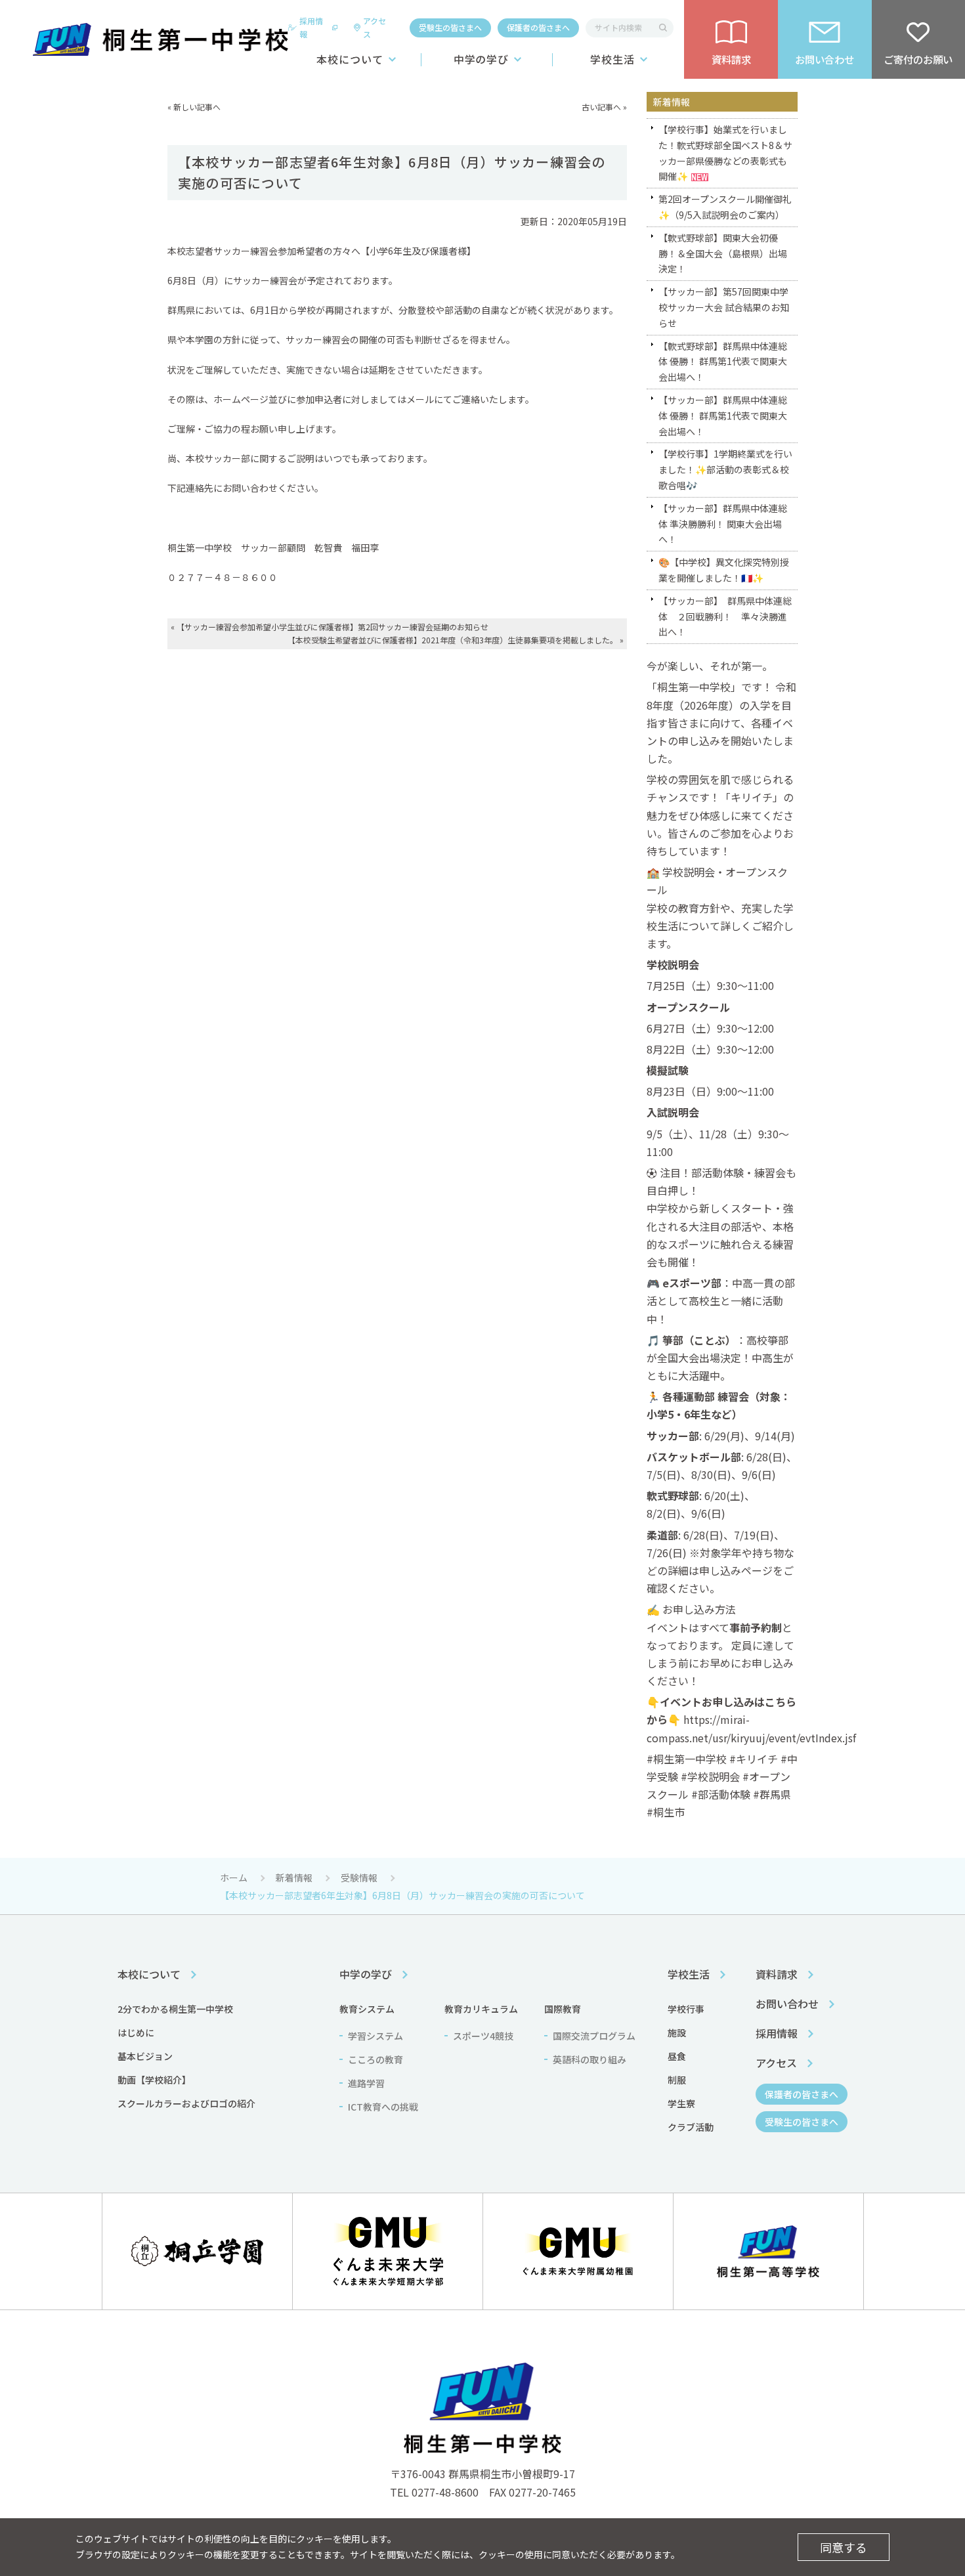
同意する (844, 2547)
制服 (677, 2080)
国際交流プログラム (594, 2036)
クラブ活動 (691, 2127)
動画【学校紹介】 (154, 2080)
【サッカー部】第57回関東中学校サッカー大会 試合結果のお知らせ (724, 307)
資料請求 (777, 1974)
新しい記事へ (197, 107)
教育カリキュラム (481, 2009)
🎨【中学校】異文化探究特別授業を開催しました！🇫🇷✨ (724, 570)
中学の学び (482, 59)
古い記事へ (601, 107)
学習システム (375, 2036)
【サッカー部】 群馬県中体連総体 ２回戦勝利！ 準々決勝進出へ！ (725, 616)
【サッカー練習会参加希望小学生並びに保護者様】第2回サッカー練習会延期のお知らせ (332, 627)
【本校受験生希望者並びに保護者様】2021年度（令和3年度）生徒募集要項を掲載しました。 (453, 640)
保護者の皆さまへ (538, 27)
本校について (350, 59)
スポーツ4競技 (483, 2036)
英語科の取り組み (590, 2059)
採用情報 (311, 27)
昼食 (677, 2056)
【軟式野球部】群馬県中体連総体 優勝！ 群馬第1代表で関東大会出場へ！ (723, 362)
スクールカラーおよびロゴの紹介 (186, 2103)
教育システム (367, 2009)
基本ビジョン (145, 2056)
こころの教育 (375, 2059)
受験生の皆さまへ (450, 27)
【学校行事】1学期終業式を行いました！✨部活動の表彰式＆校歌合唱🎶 (725, 469)
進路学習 (366, 2083)
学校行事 (686, 2009)
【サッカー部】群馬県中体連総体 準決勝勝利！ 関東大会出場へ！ (723, 524)
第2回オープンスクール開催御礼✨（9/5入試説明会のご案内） (725, 207)
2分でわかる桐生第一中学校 (175, 2009)
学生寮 (681, 2103)
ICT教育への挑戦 (383, 2107)
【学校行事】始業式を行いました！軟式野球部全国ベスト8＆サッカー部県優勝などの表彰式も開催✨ (725, 153)
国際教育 (563, 2009)
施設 (677, 2032)
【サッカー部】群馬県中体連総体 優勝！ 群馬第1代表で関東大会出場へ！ (723, 416)
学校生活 (612, 59)
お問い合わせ (787, 2004)
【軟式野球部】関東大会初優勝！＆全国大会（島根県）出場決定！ (723, 253)
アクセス (375, 27)
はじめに (136, 2032)
